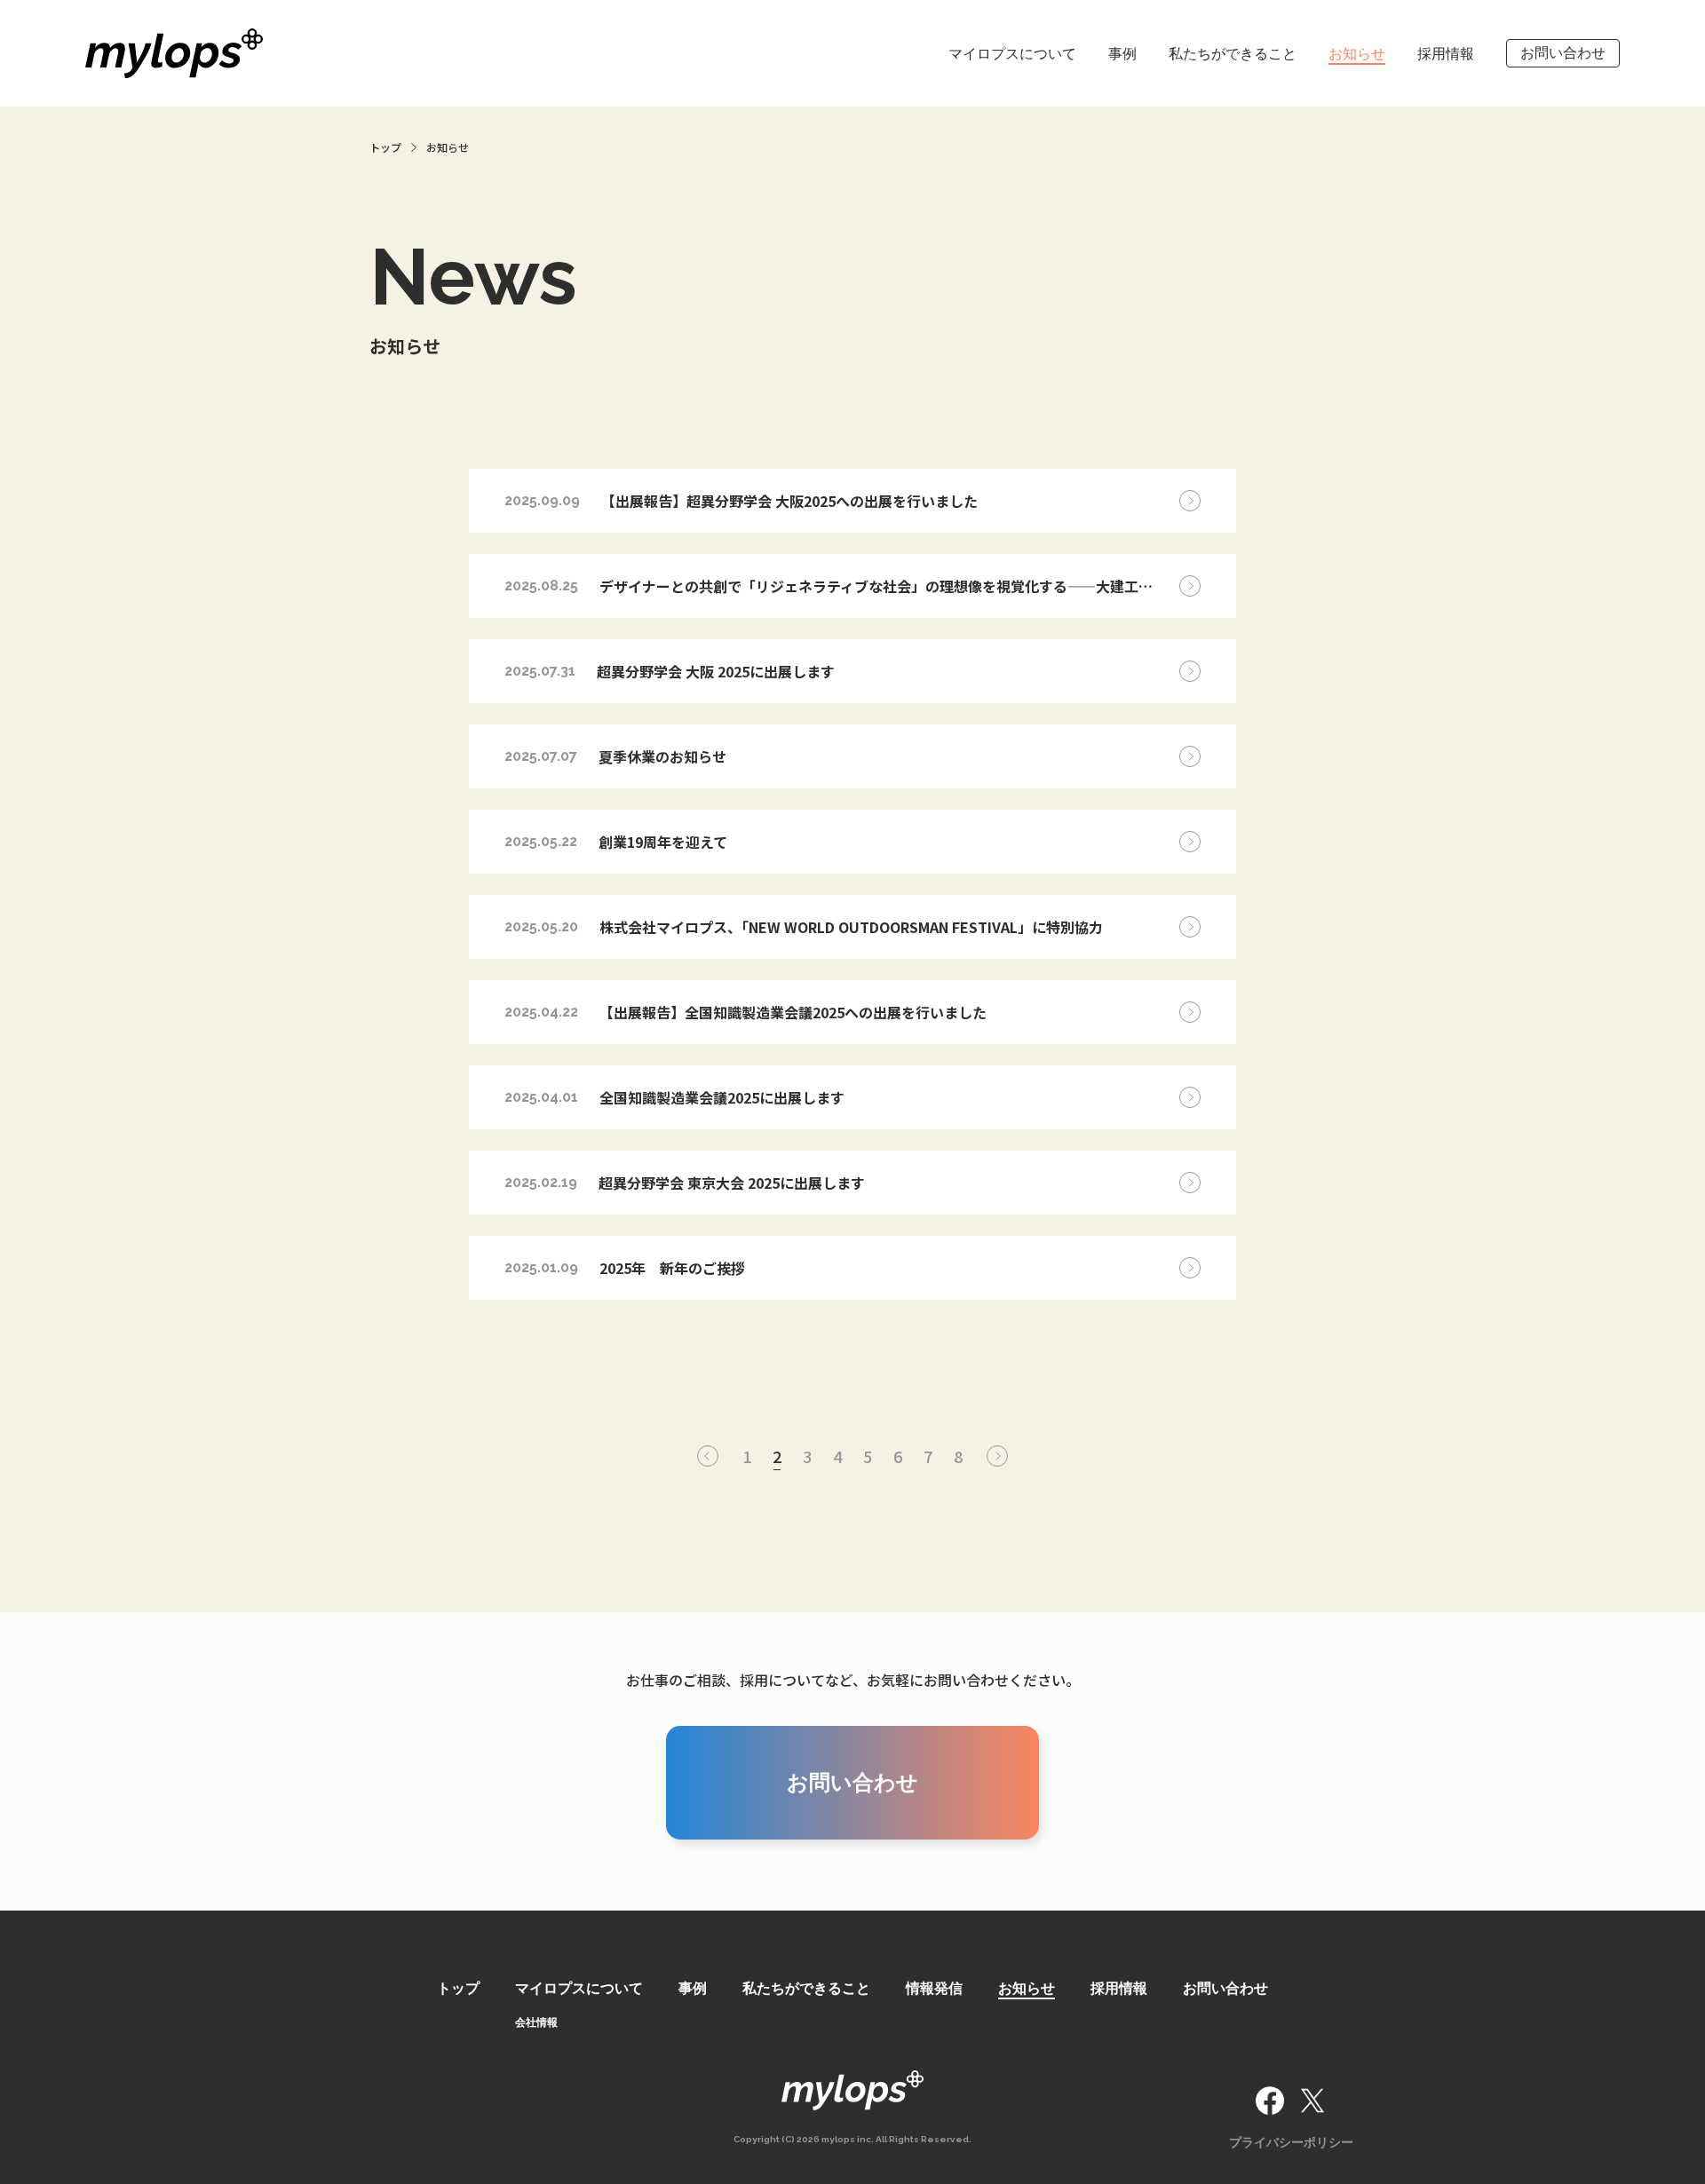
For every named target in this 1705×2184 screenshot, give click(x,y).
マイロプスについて (1012, 54)
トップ (458, 1988)
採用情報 (1446, 54)
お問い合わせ (1563, 53)
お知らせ (1357, 54)
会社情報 (536, 2022)
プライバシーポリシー (1291, 2142)
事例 (1122, 54)
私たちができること (1233, 54)
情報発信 (934, 1988)
